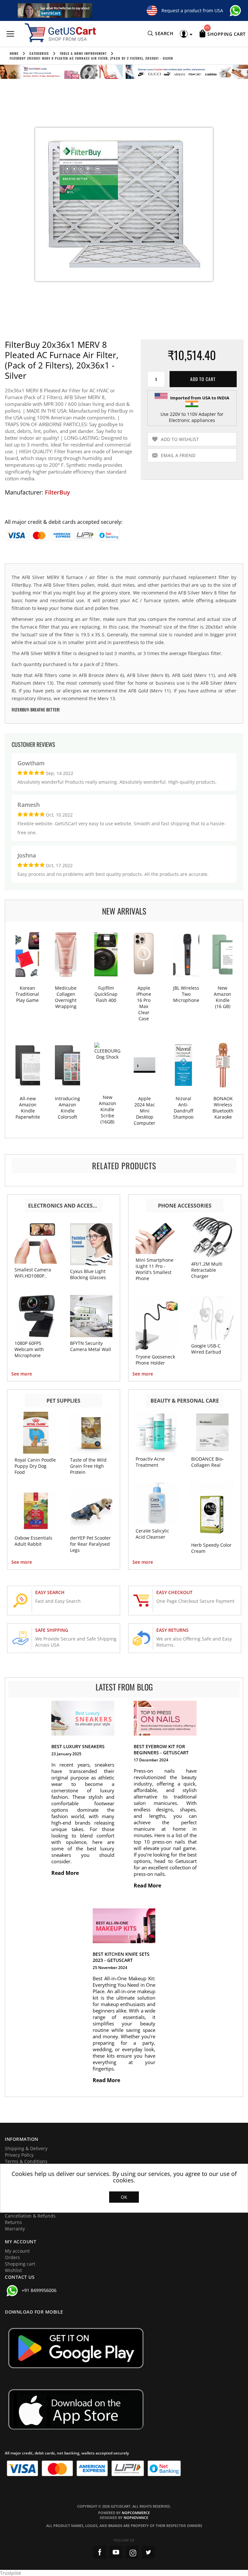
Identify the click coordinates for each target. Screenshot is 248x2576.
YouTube (116, 2552)
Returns (13, 2222)
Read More (66, 1873)
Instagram (132, 2552)
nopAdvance (136, 2517)
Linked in (148, 2552)
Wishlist (13, 2270)
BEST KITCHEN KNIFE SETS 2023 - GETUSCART (121, 1957)
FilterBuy (57, 492)
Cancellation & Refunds (30, 2216)
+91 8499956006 (39, 2290)
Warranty (15, 2229)
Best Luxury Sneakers (78, 1746)
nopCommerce (136, 2513)
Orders (12, 2257)
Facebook (100, 2552)
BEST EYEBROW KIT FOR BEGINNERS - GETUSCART (161, 1749)
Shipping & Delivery (26, 2148)
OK (124, 2197)
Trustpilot (10, 2573)
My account (17, 2251)
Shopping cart (20, 2264)
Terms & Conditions (26, 2161)
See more (22, 1374)
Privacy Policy (19, 2155)
